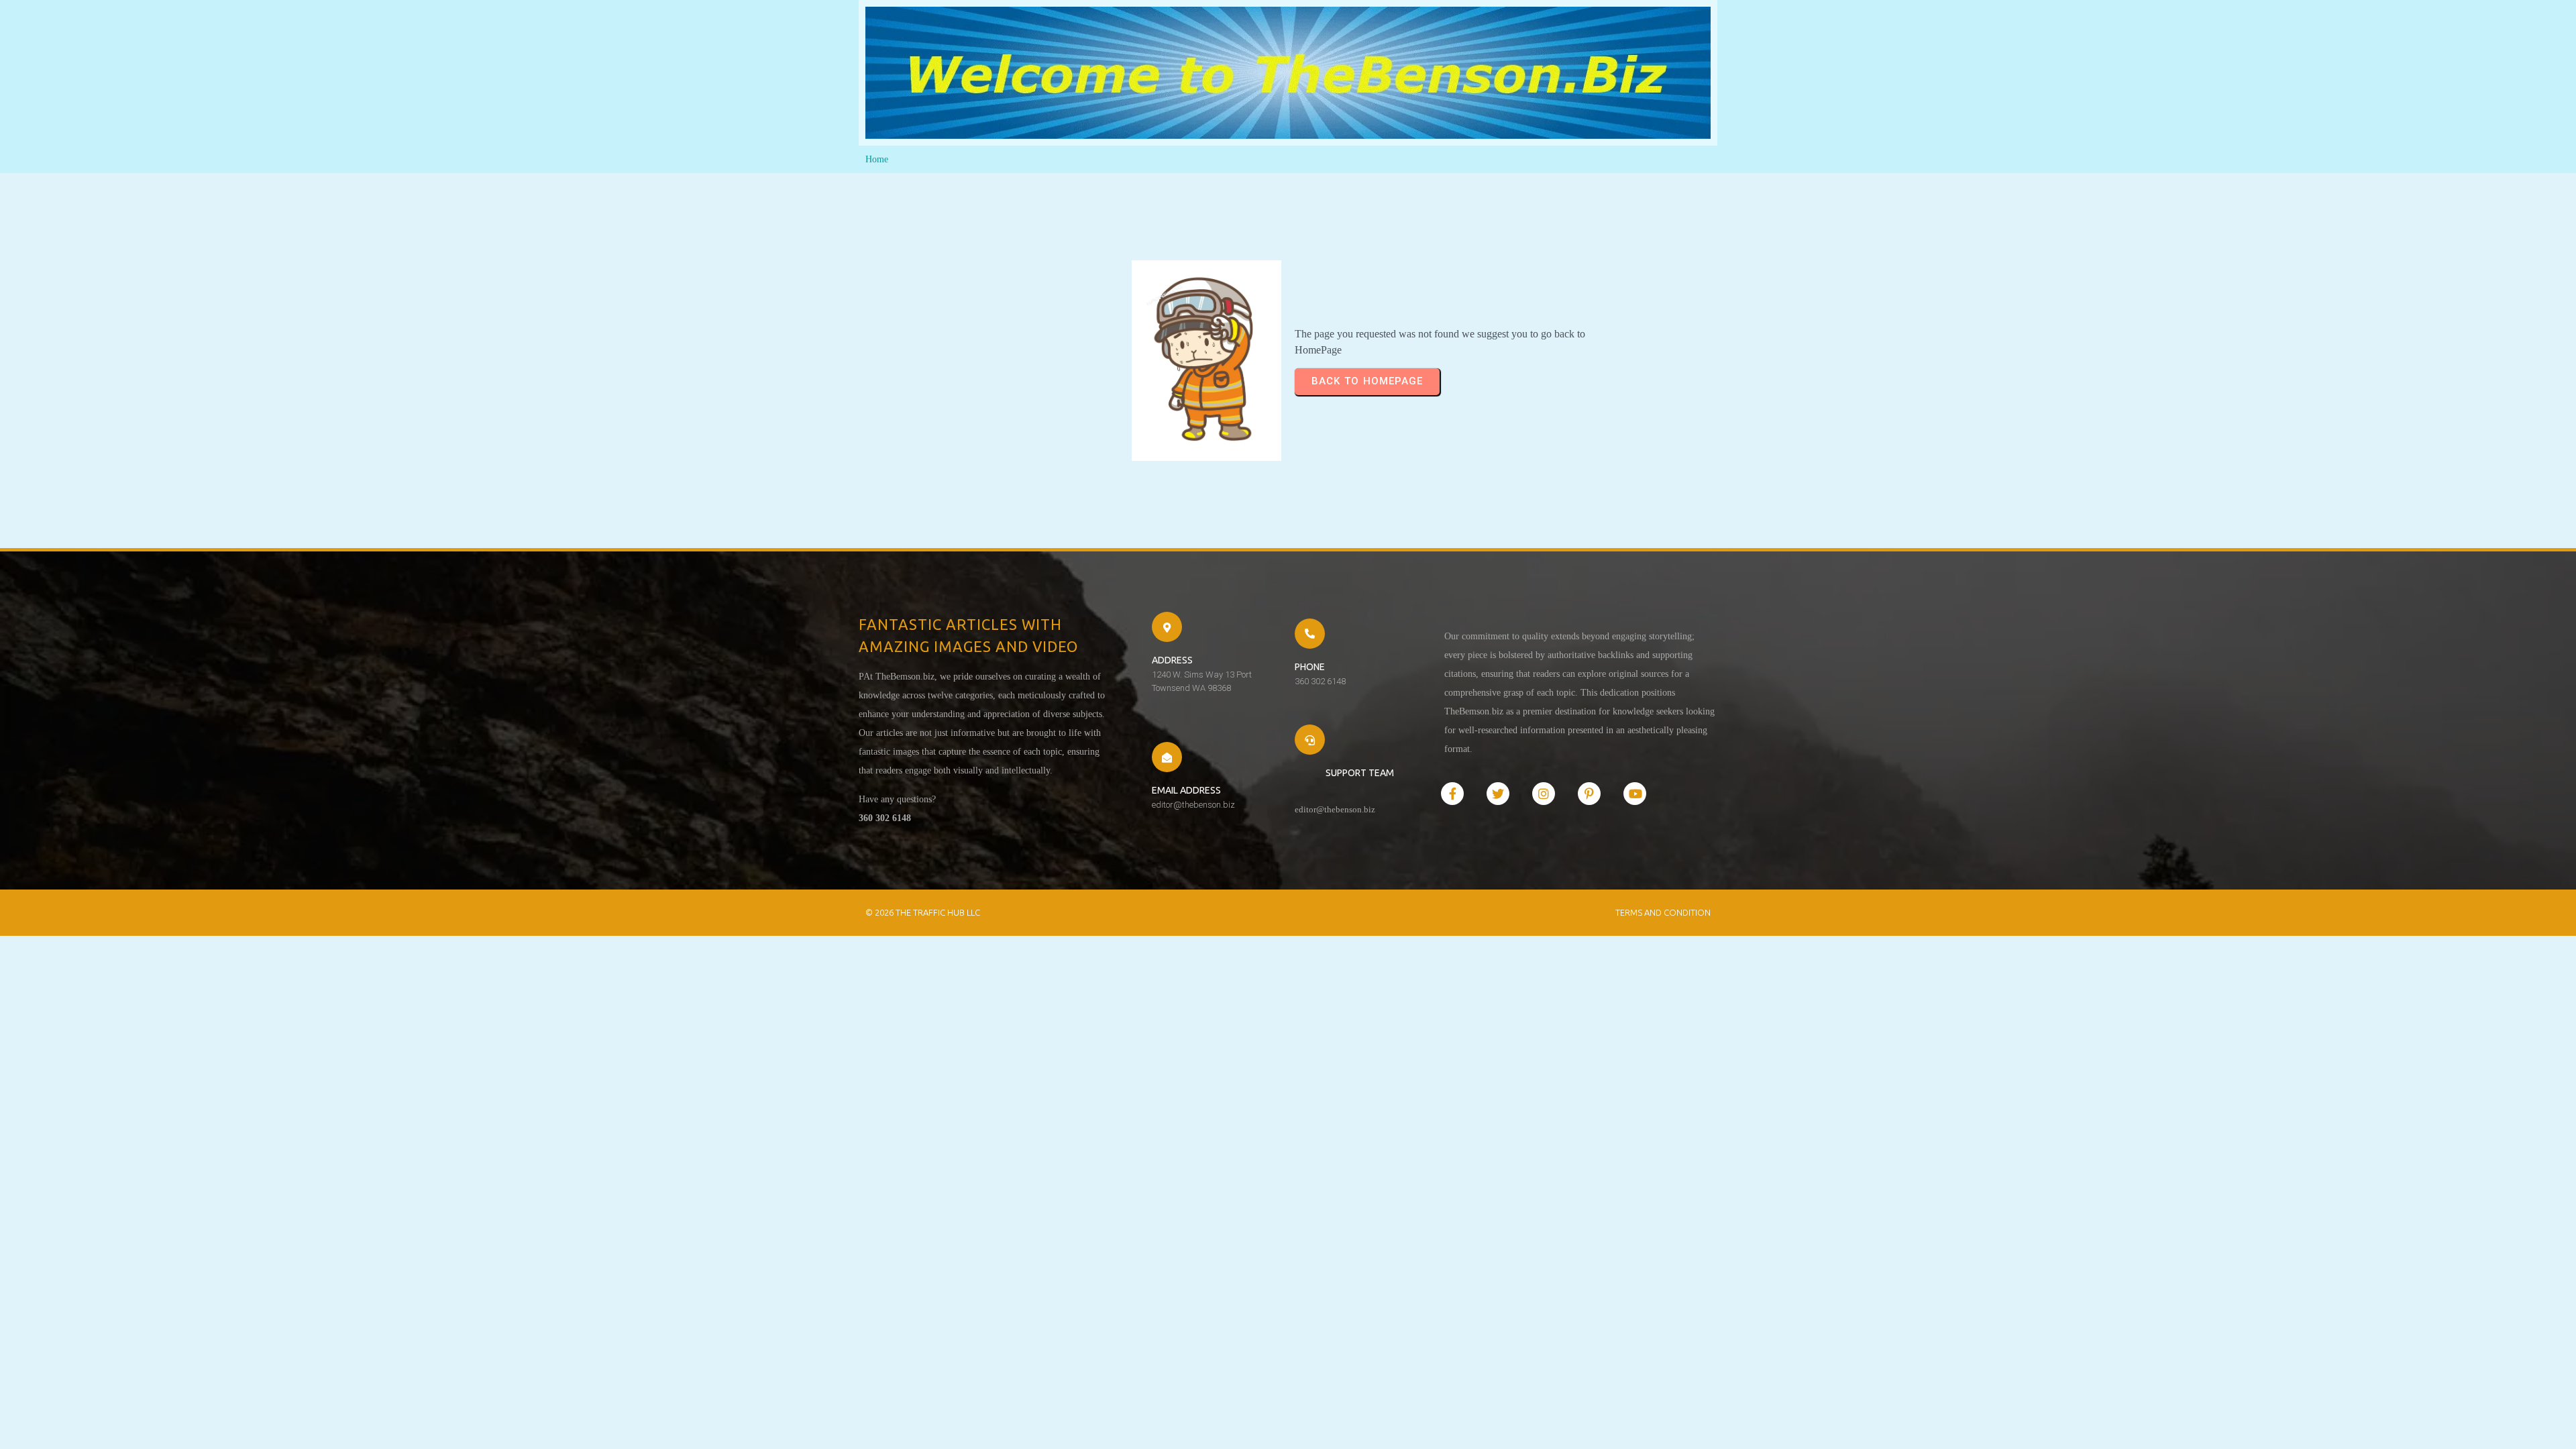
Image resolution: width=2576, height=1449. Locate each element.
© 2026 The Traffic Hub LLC (923, 912)
